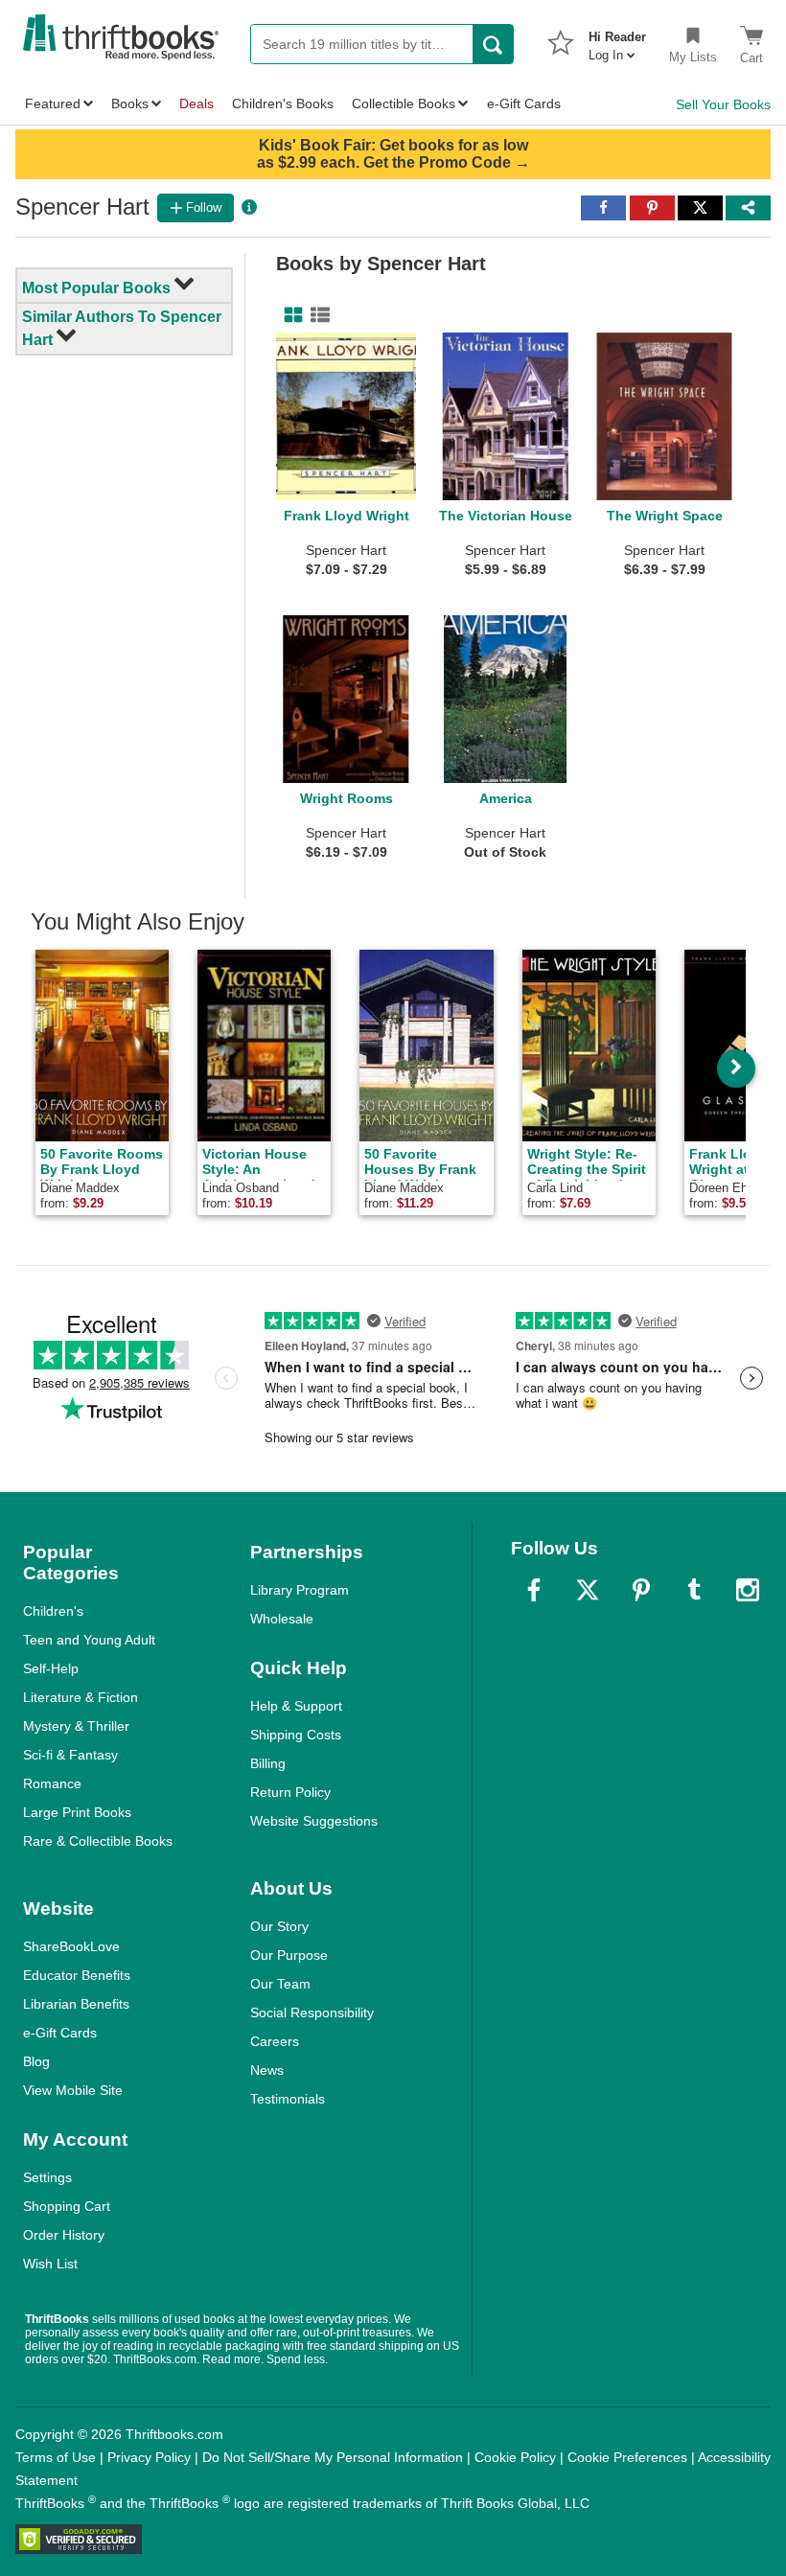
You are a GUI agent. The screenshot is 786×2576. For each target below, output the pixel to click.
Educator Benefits (77, 1975)
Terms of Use (56, 2457)
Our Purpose (289, 1955)
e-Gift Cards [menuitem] (524, 103)
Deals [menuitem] (196, 103)
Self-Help (51, 1668)
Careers (275, 2041)
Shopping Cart (67, 2206)
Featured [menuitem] (53, 103)
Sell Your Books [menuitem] (723, 104)
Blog (36, 2061)
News (267, 2070)
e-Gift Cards (60, 2033)
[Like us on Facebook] (534, 1590)
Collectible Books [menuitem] (404, 103)
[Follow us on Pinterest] (641, 1590)
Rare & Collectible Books (98, 1841)
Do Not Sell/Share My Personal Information (333, 2457)
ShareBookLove (71, 1946)
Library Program (300, 1590)
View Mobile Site (73, 2090)
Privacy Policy (149, 2457)
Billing (268, 1763)
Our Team (280, 1984)
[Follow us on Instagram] (748, 1590)
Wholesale (282, 1619)
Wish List (50, 2264)
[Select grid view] (289, 315)
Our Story (279, 1926)
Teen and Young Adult (89, 1640)
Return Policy (290, 1792)
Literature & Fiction (81, 1697)
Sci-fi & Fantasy (70, 1755)
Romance (52, 1783)
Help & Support (296, 1706)
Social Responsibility (312, 2012)
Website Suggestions (314, 1821)
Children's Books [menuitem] (283, 103)
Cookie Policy (515, 2457)
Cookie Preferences (627, 2457)
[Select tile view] (316, 315)
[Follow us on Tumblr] (694, 1590)
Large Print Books (77, 1812)
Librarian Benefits (76, 2004)
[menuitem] (617, 40)
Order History (64, 2235)
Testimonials (288, 2099)
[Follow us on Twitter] (588, 1590)
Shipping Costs (296, 1735)
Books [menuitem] (130, 103)
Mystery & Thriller (76, 1726)
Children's (53, 1611)
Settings (47, 2177)
